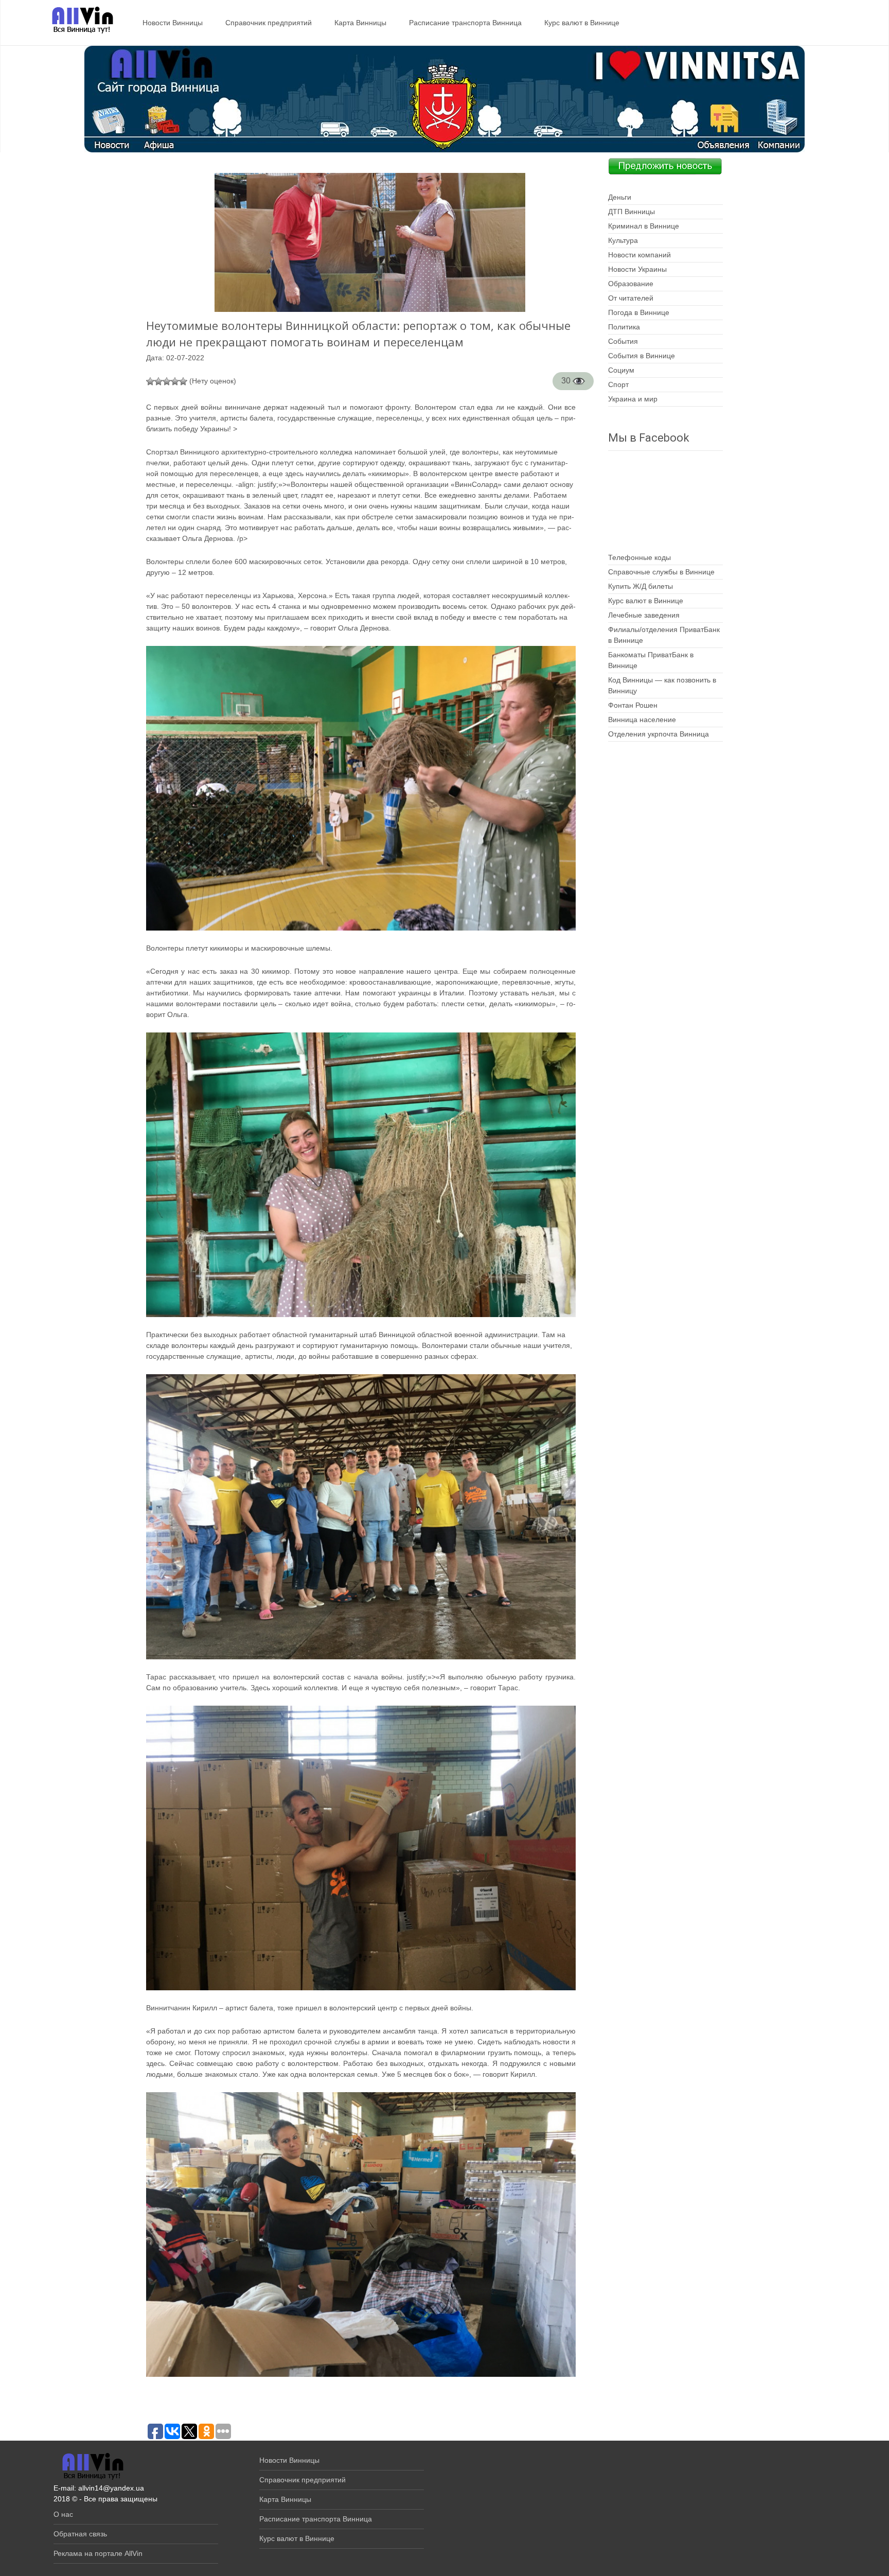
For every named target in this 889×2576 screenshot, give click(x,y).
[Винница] (77, 21)
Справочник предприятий (269, 23)
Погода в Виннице (639, 312)
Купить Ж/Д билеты (641, 586)
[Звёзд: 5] (183, 381)
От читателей (631, 298)
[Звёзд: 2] (158, 381)
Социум (621, 370)
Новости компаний (639, 255)
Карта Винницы (360, 23)
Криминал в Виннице (644, 226)
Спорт (618, 384)
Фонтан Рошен (633, 705)
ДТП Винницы (632, 212)
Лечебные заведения (644, 615)
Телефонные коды (639, 557)
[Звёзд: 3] (167, 381)
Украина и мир (633, 399)
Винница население (642, 720)
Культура (623, 240)
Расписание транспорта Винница (465, 23)
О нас (63, 2514)
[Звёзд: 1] (150, 381)
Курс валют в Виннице (582, 23)
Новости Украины (637, 269)
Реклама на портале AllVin (98, 2553)
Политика (624, 327)
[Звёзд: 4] (175, 381)
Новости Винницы (173, 23)
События (623, 341)
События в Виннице (642, 356)
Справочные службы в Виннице (661, 572)
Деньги (620, 197)
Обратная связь (80, 2534)
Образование (631, 284)
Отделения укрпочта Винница (659, 734)
